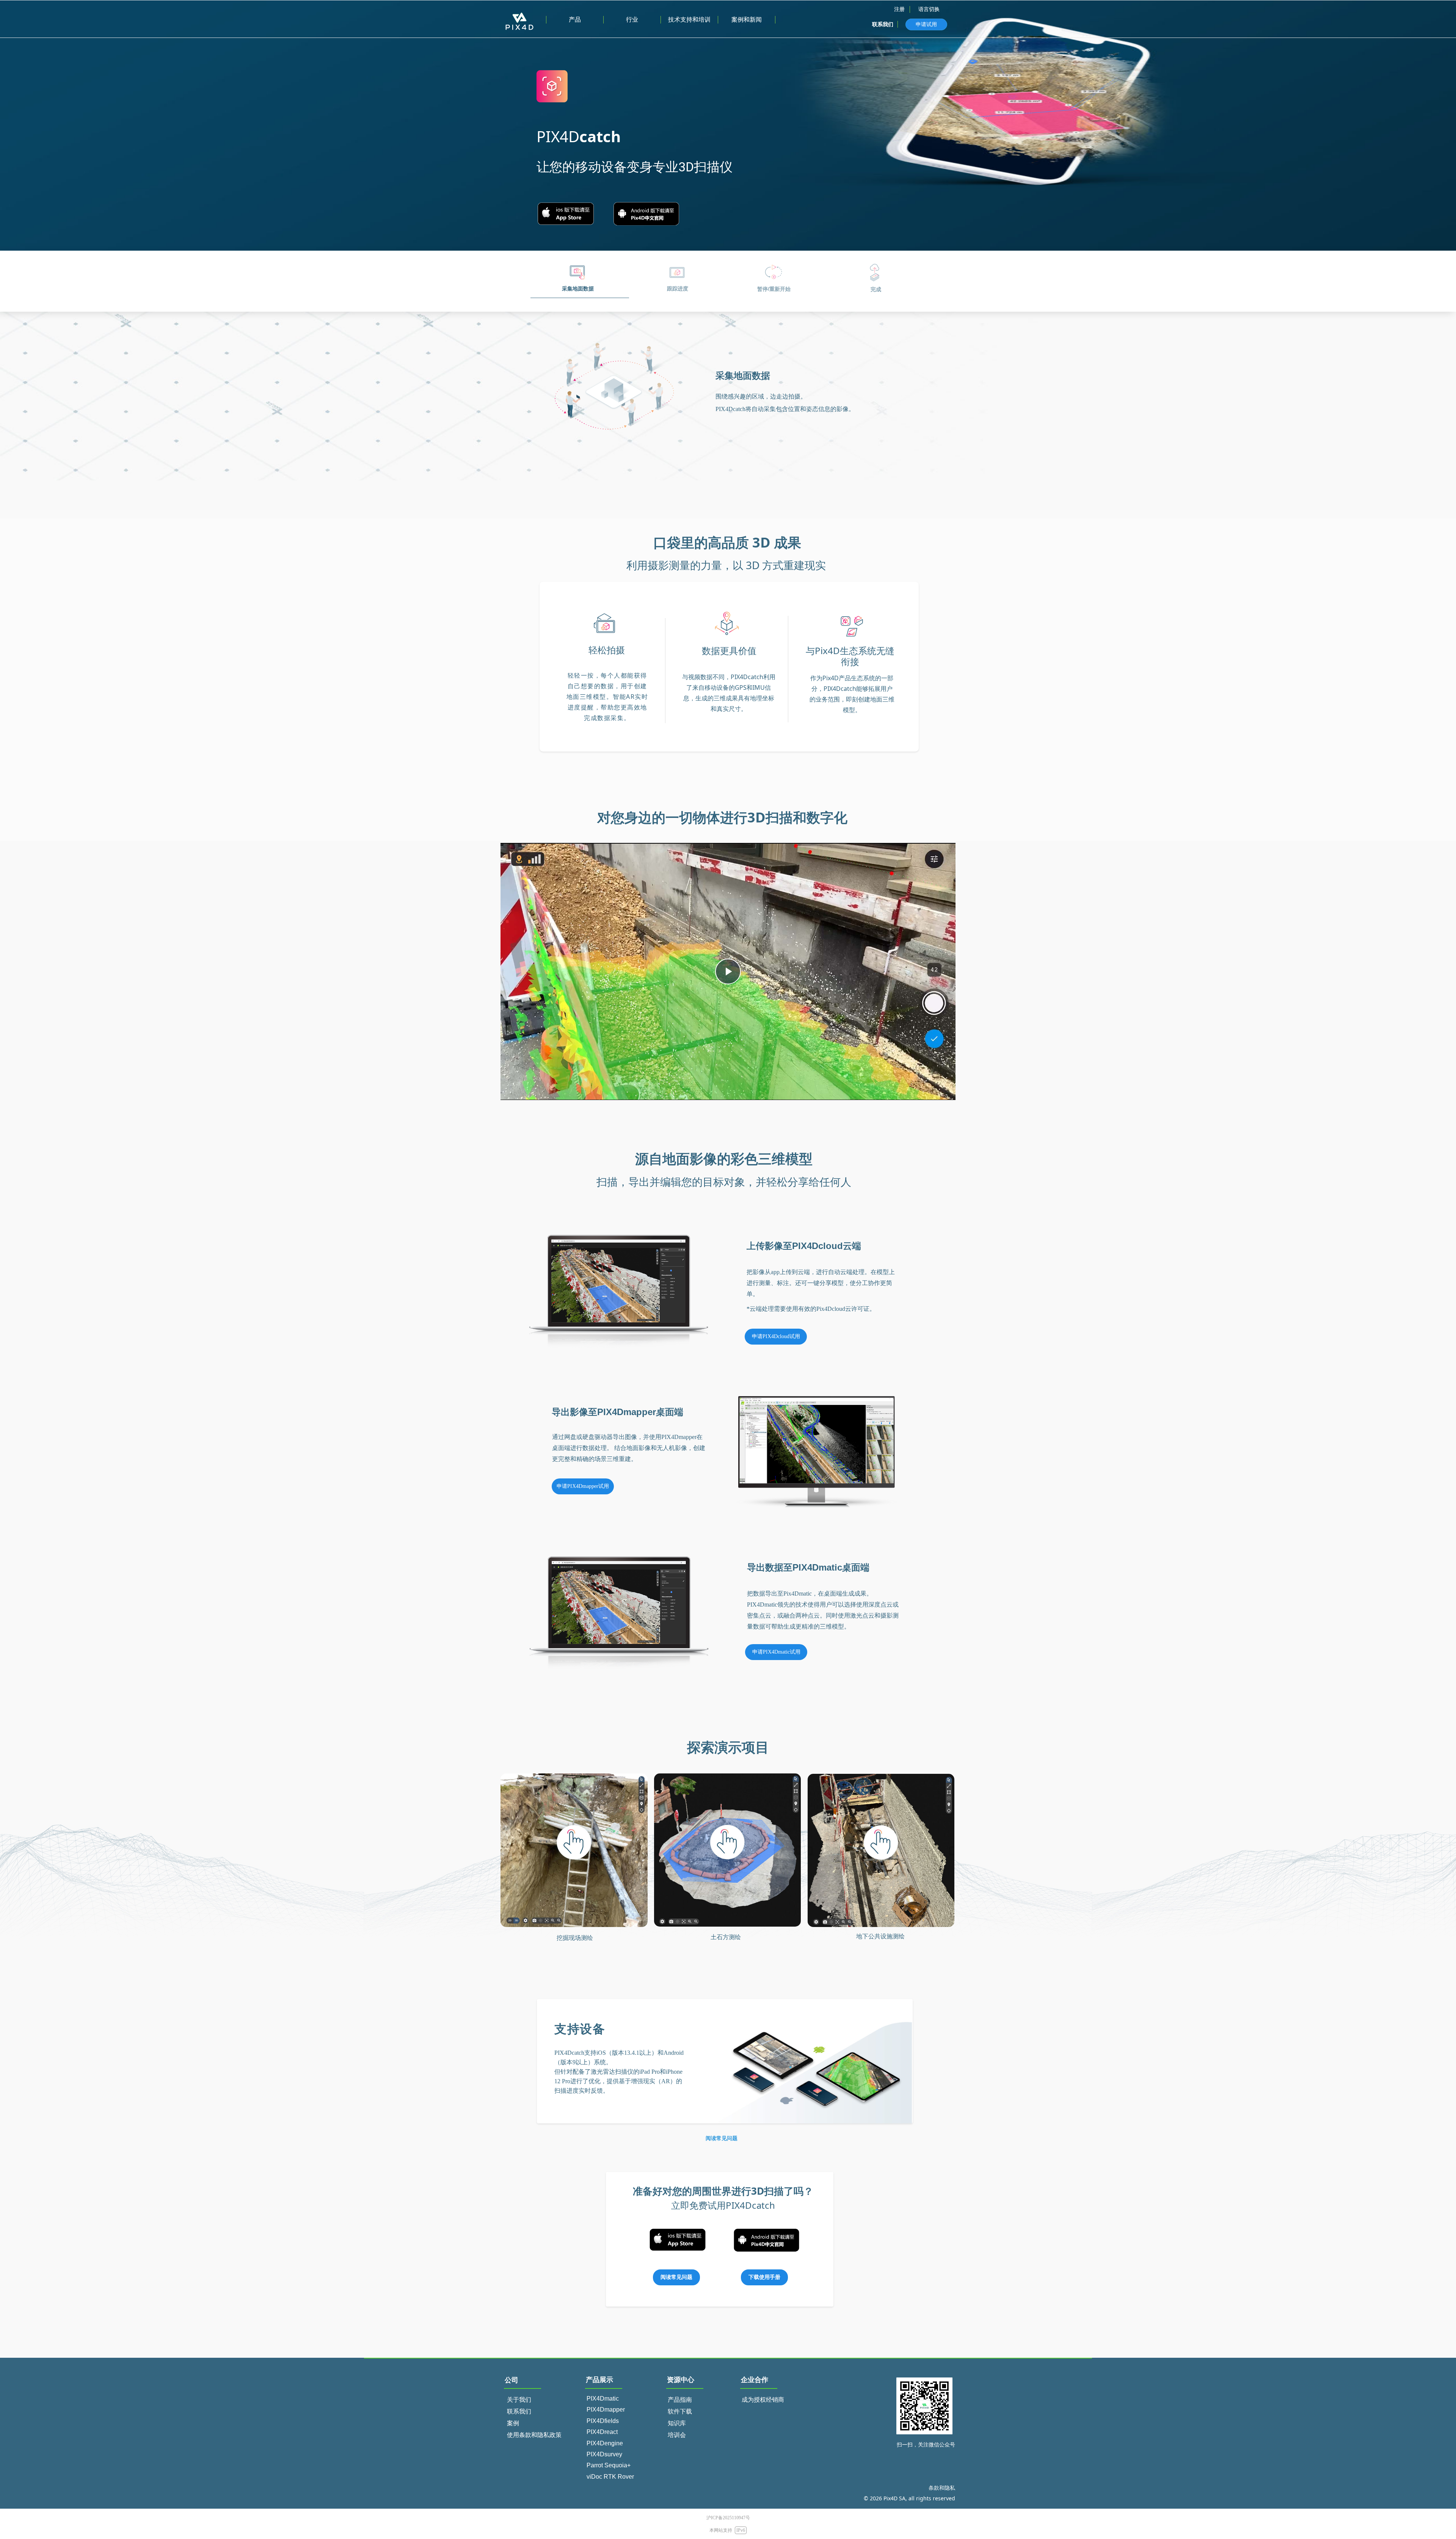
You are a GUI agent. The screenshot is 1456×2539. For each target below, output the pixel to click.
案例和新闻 (747, 20)
